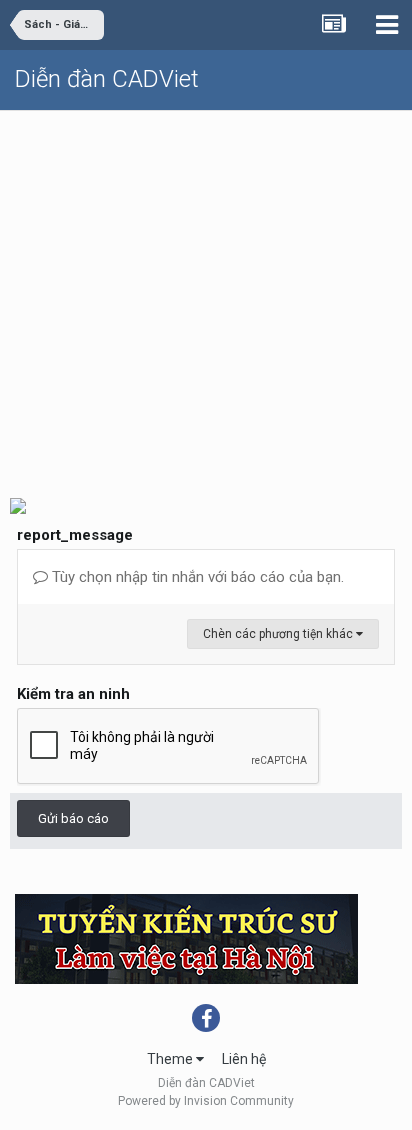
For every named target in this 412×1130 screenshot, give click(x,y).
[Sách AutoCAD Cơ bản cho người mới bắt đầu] (18, 504)
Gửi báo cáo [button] (73, 818)
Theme (171, 1059)
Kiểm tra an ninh (73, 694)
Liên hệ (244, 1059)
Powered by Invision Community (206, 1101)
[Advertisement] (206, 296)
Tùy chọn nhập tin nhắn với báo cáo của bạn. (196, 577)
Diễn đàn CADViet (107, 79)
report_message (75, 535)
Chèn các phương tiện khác (279, 634)
